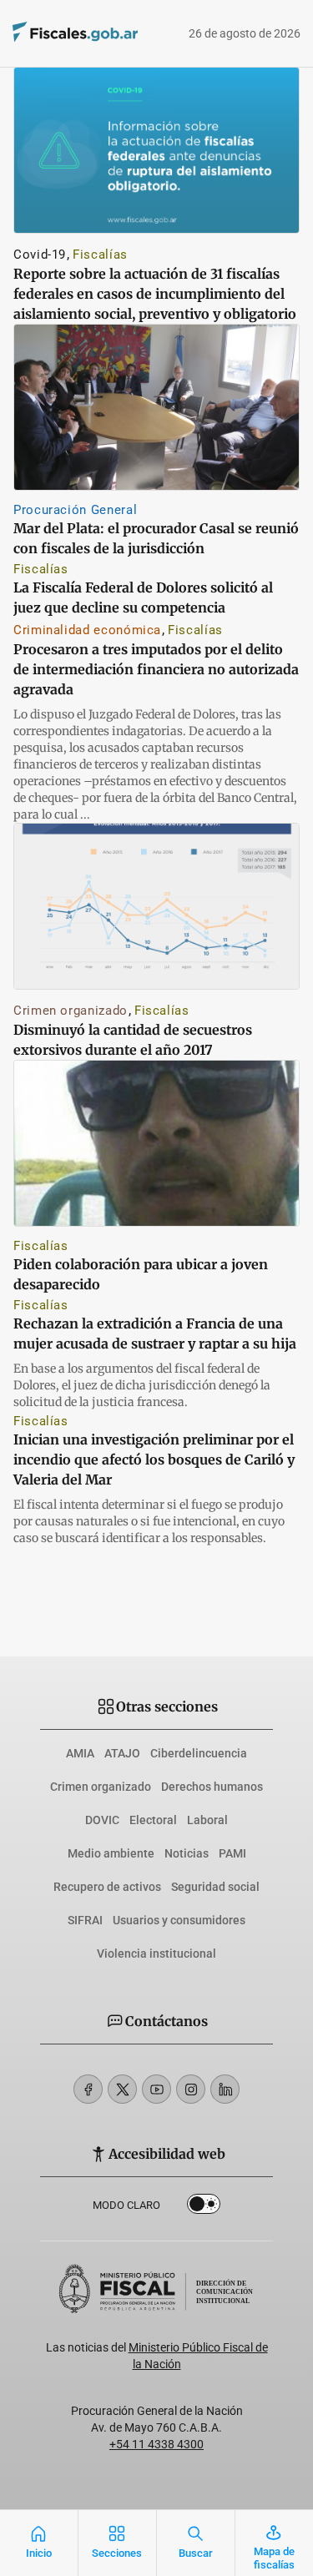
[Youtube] (156, 2089)
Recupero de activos (107, 1887)
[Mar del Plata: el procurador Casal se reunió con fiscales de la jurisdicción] (156, 407)
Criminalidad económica (87, 630)
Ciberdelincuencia (199, 1753)
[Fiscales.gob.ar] (52, 34)
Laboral (207, 1820)
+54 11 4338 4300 (156, 2444)
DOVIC (102, 1820)
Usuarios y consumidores (179, 1920)
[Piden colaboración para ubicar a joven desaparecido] (156, 1143)
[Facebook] (88, 2089)
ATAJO (122, 1753)
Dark (204, 2207)
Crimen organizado (71, 1011)
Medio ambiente (111, 1853)
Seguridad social (215, 1887)
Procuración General (75, 510)
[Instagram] (191, 2089)
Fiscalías (100, 255)
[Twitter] (122, 2089)
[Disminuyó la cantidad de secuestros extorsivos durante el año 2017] (156, 906)
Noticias (187, 1853)
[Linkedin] (225, 2089)
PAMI (232, 1853)
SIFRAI (85, 1920)
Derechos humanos (212, 1787)
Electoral (153, 1820)
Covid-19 (40, 255)
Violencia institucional (156, 1953)
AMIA (80, 1753)
